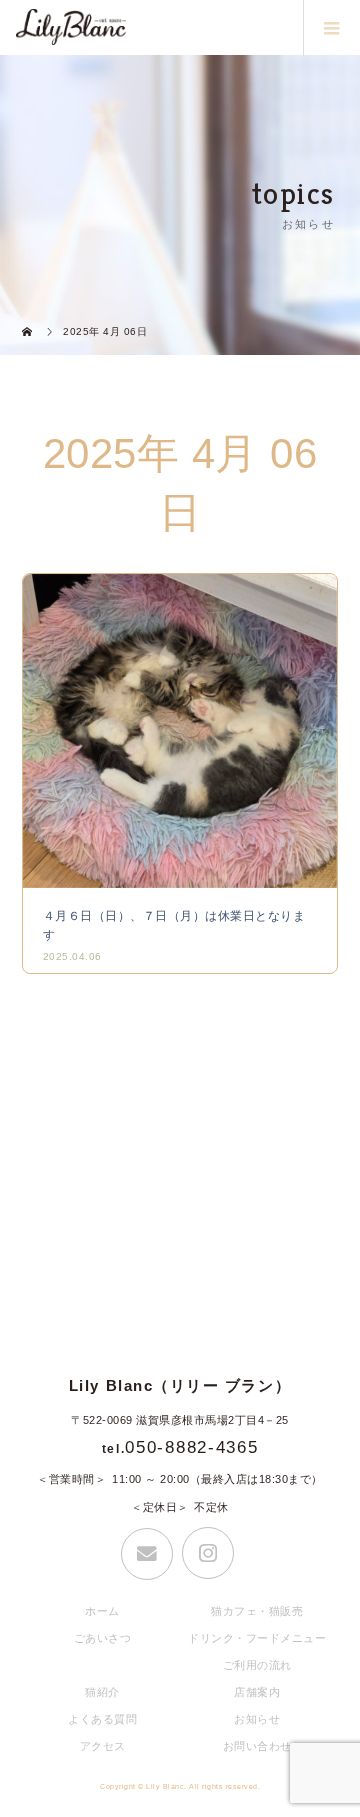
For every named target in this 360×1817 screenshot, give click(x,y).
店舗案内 (257, 1692)
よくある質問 (102, 1719)
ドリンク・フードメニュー (257, 1638)
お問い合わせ (257, 1746)
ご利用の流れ (257, 1665)
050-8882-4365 (191, 1447)
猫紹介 (102, 1692)
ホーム (102, 1611)
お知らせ (257, 1719)
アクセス (103, 1746)
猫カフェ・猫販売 (257, 1611)
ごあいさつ (103, 1638)
